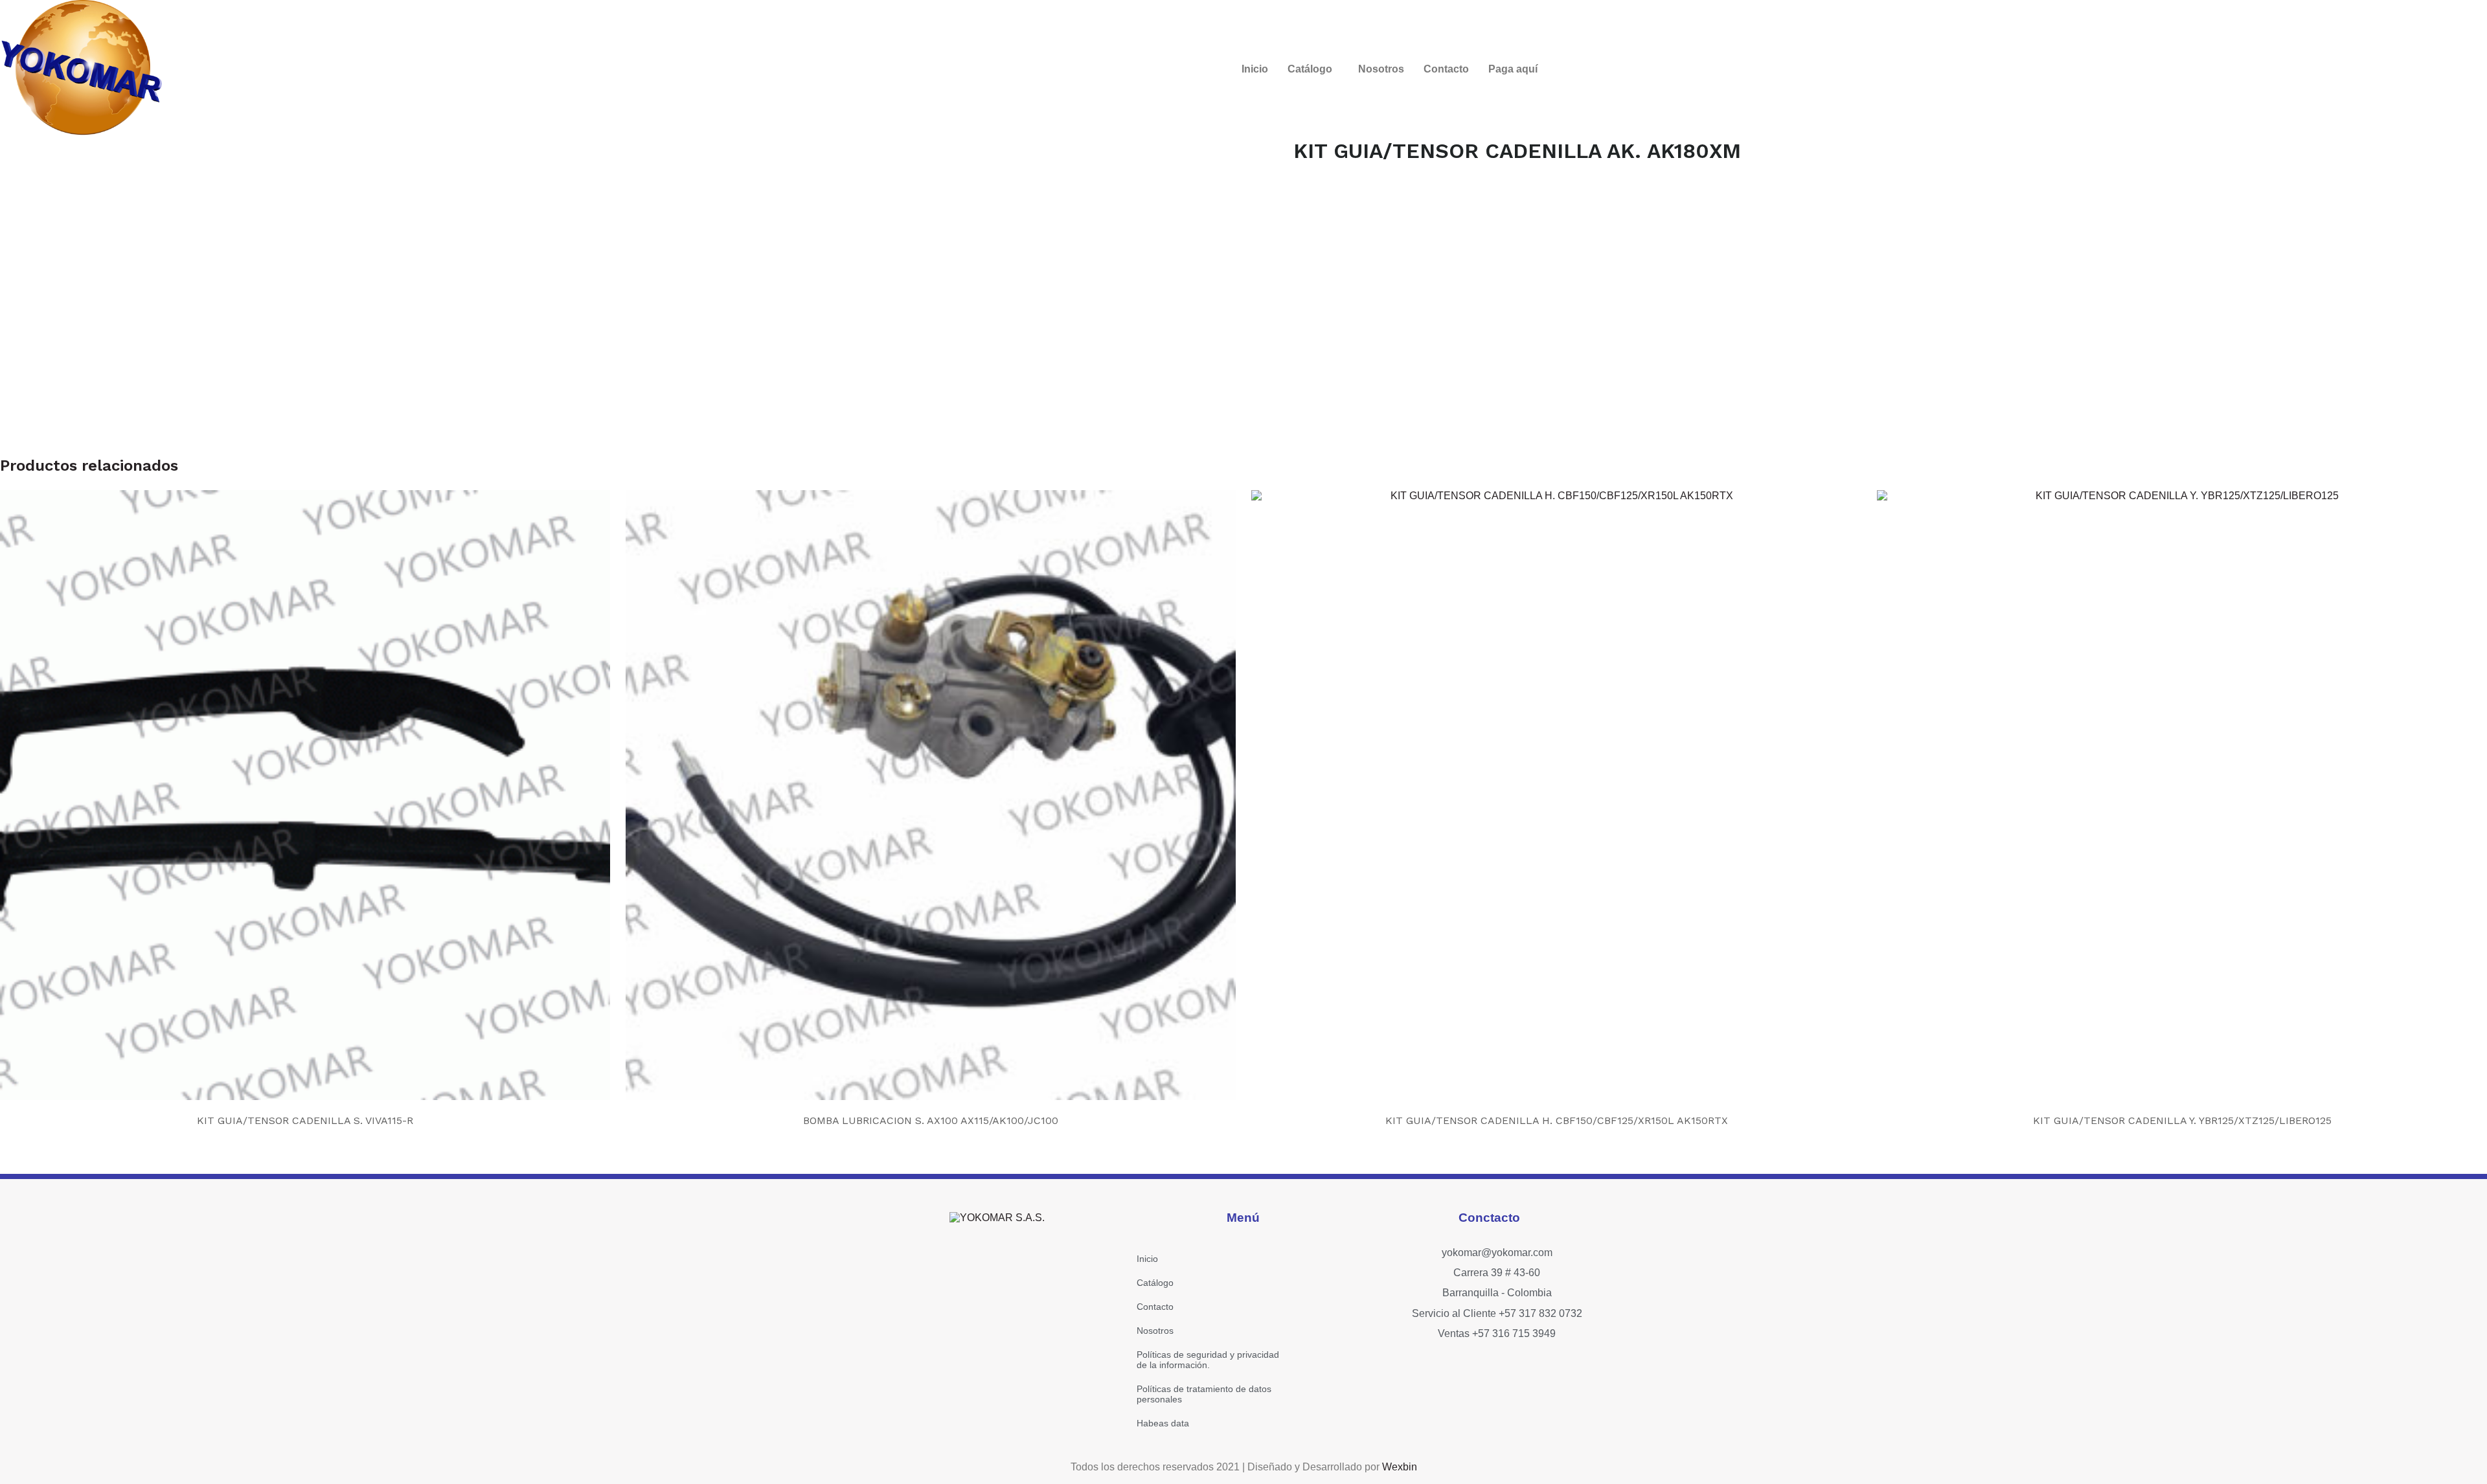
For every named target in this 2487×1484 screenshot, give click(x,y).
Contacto (1446, 69)
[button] (1313, 69)
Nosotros (1381, 69)
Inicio (1255, 69)
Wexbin (1400, 1467)
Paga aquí (1513, 69)
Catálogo (1310, 69)
